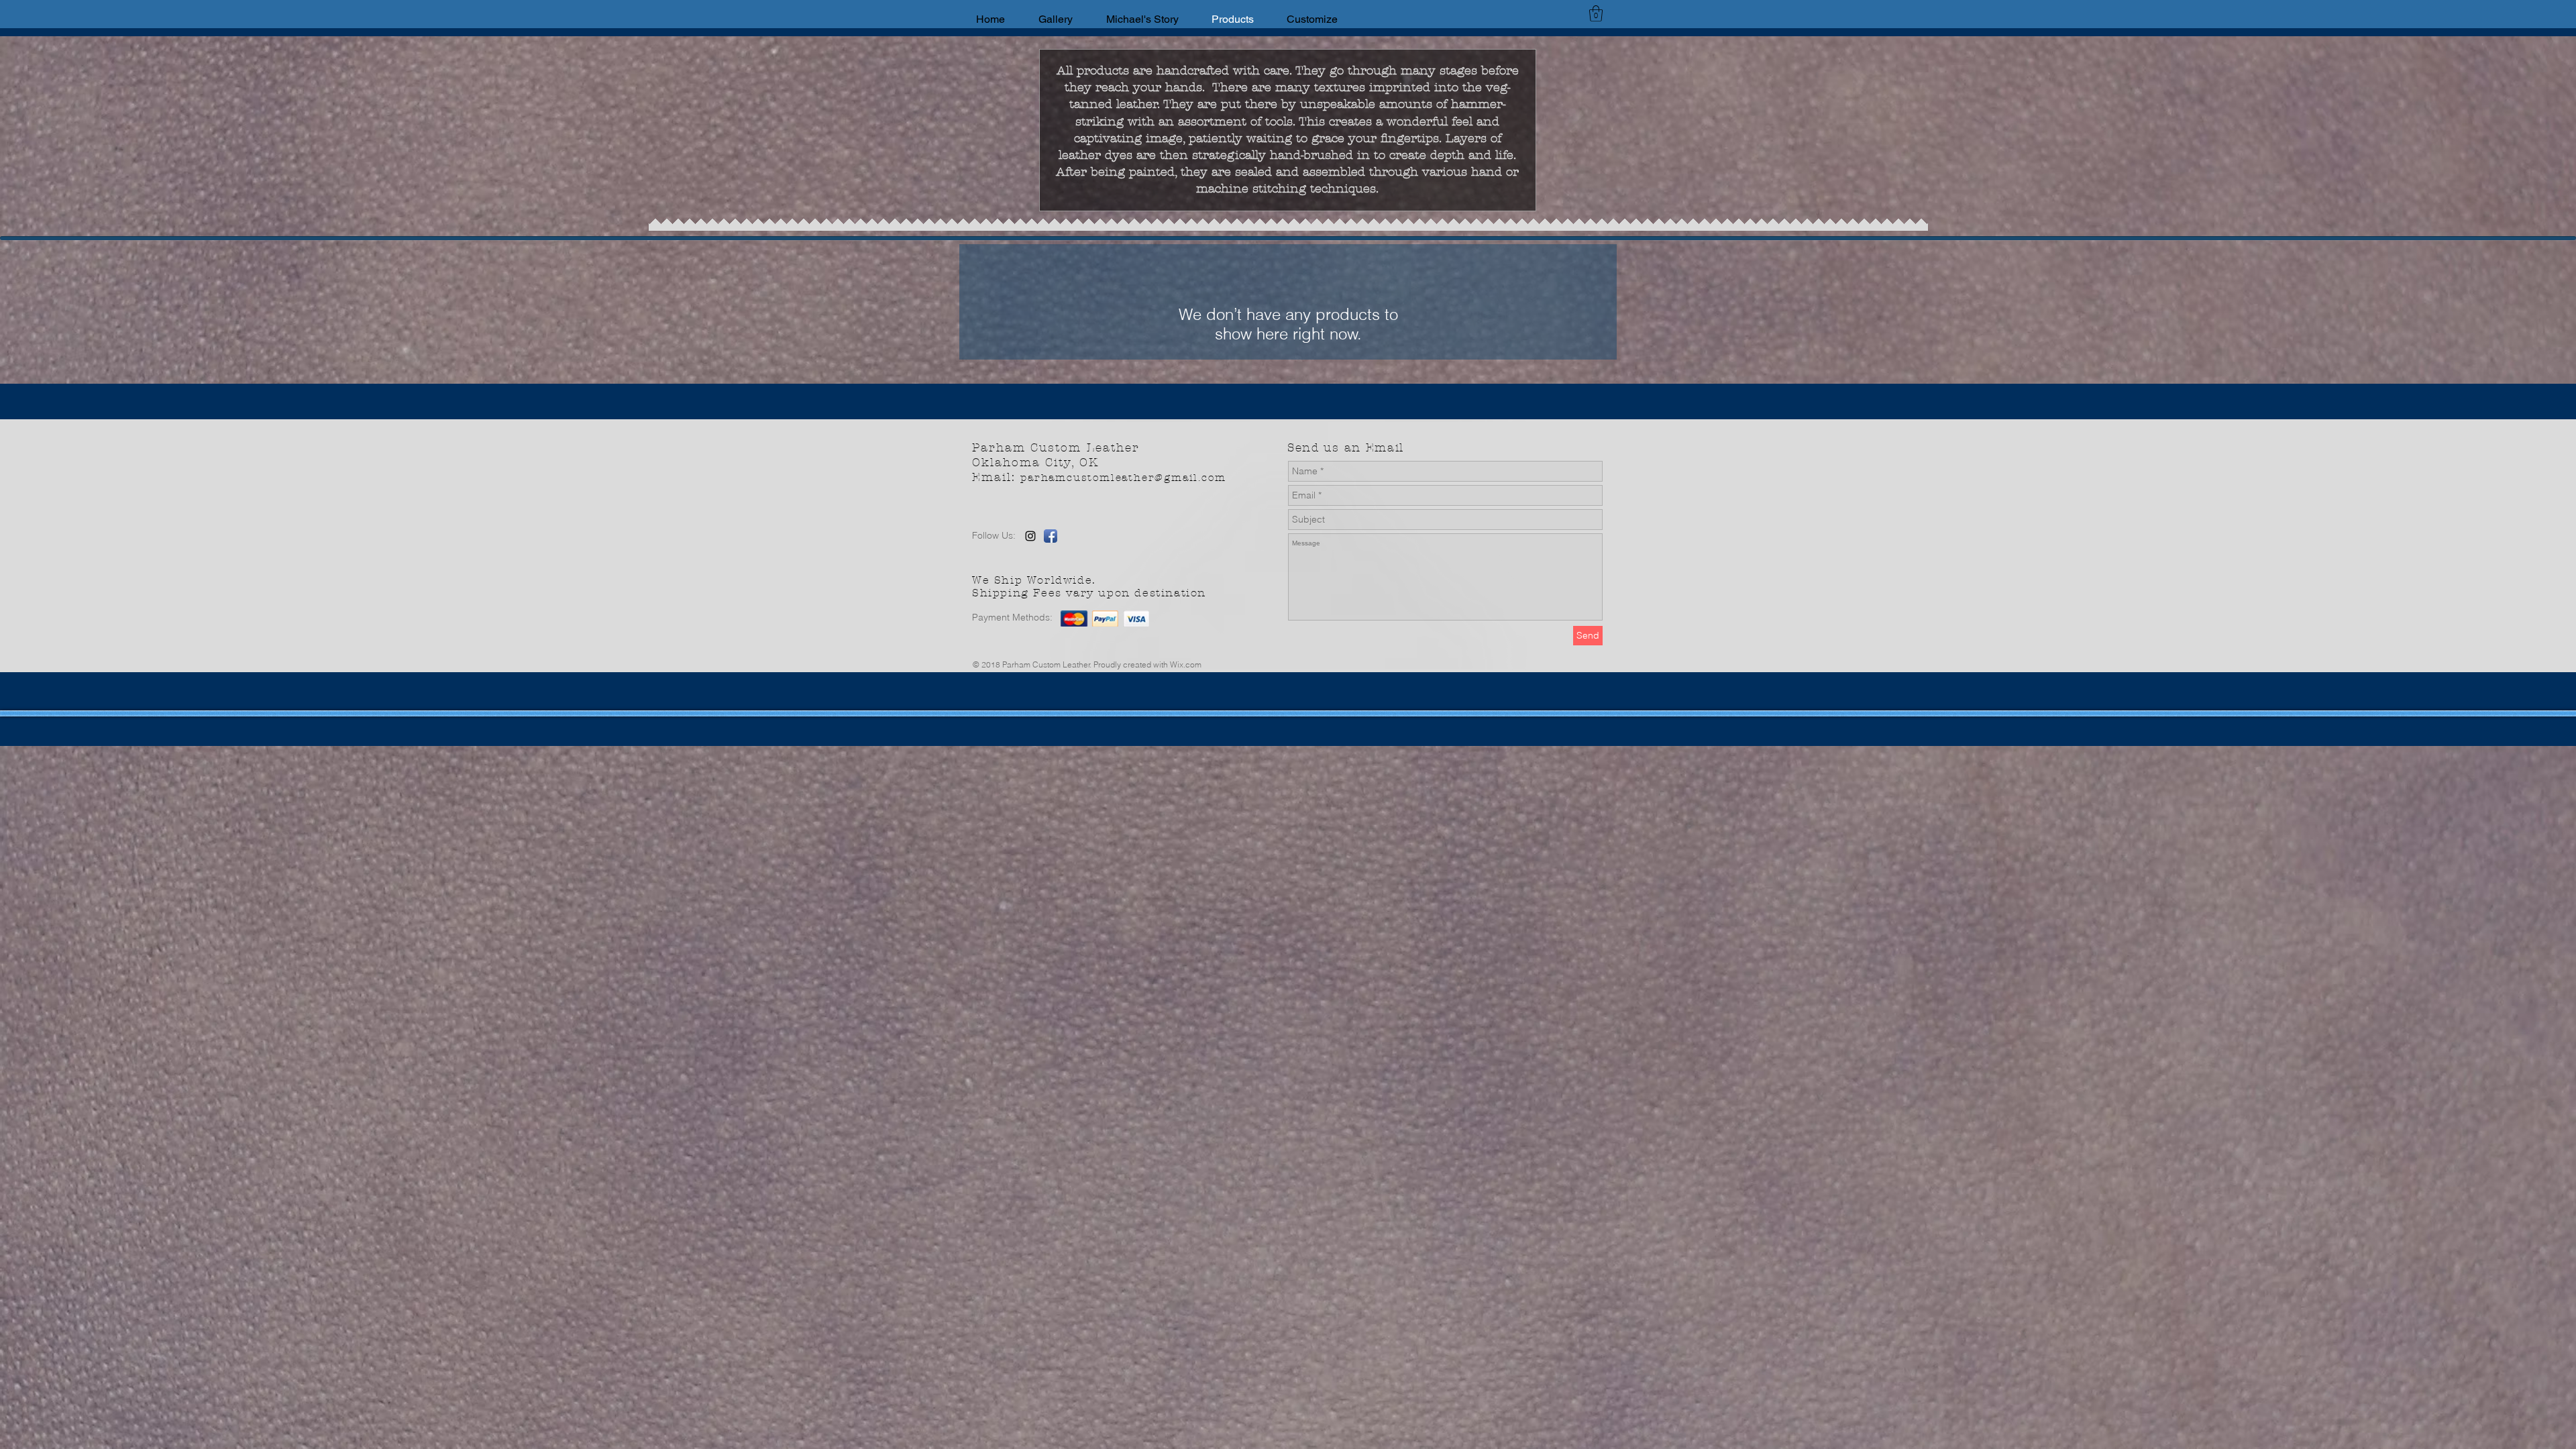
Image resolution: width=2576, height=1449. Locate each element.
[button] (1596, 13)
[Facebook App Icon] (1051, 536)
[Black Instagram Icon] (1030, 536)
